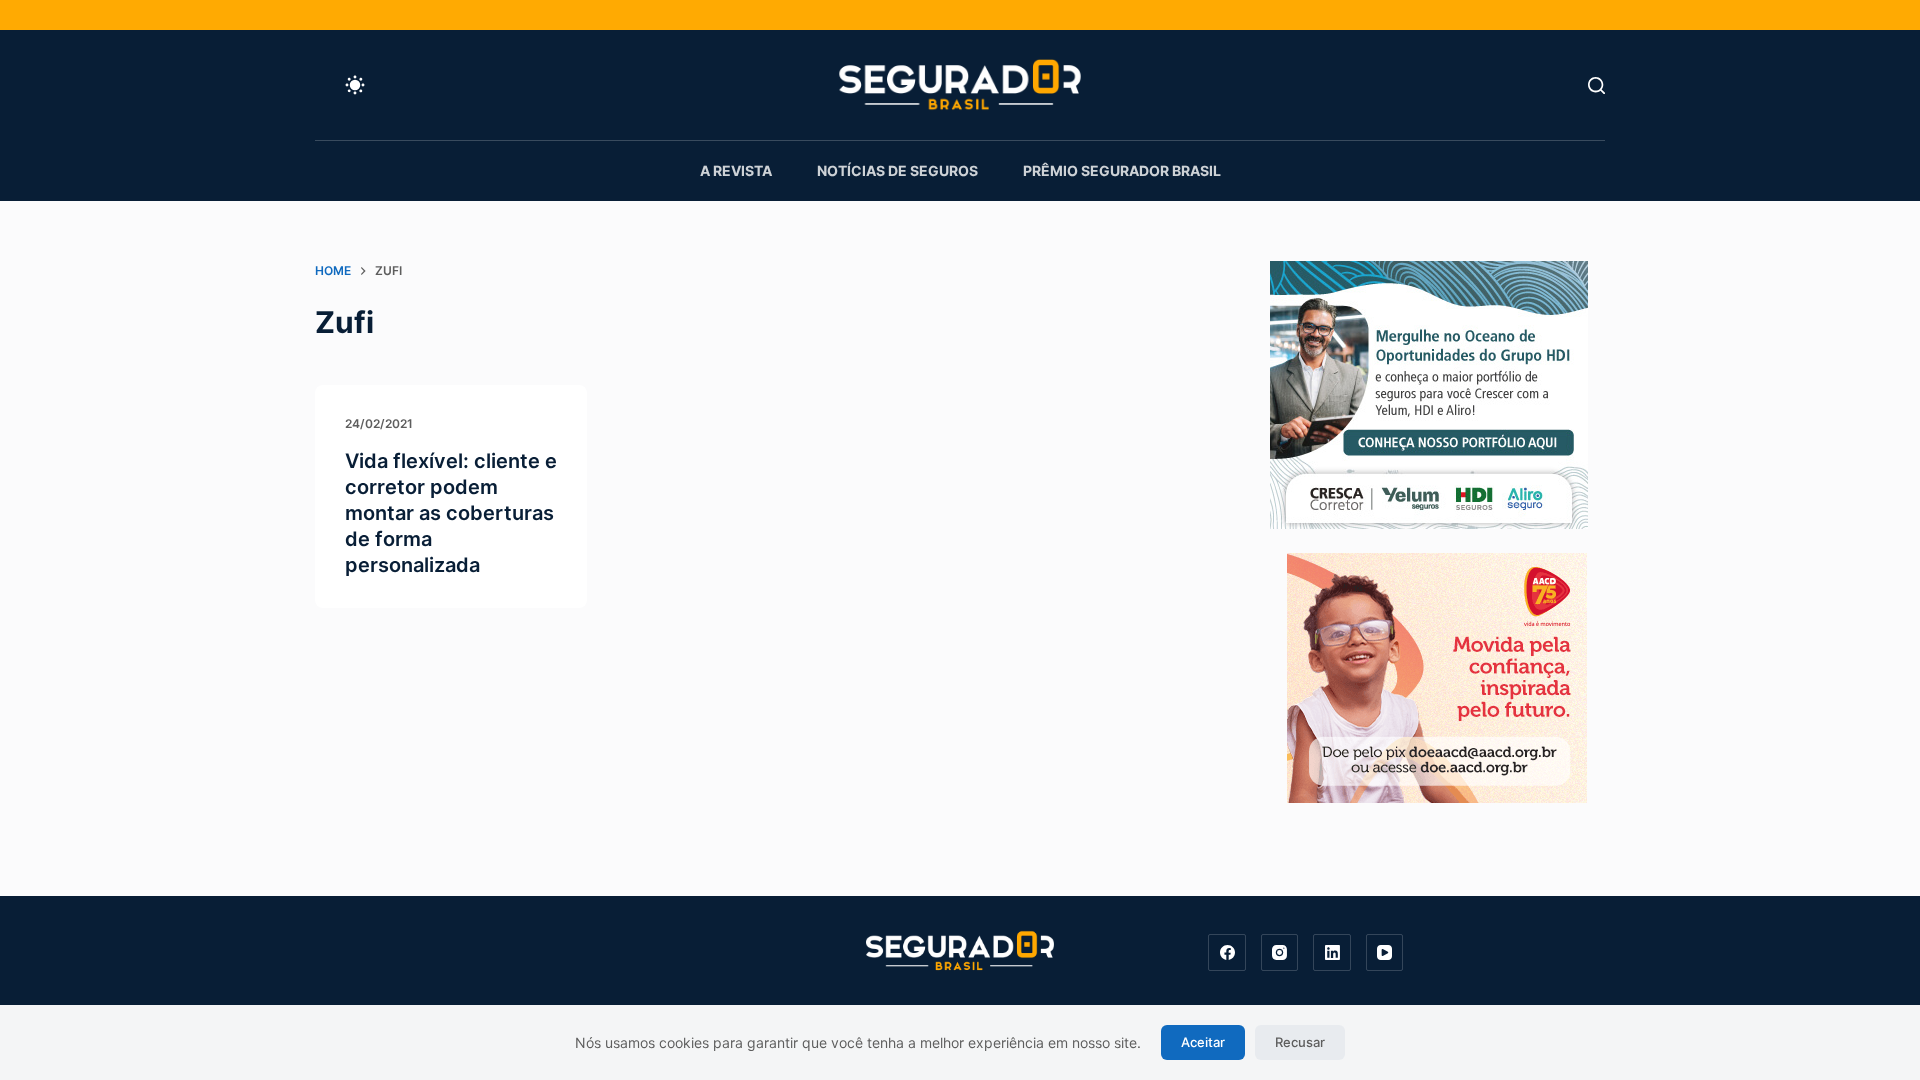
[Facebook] (1227, 953)
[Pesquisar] (1596, 85)
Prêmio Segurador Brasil (1122, 170)
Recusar (1300, 1042)
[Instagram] (1280, 953)
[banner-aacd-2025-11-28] (1437, 676)
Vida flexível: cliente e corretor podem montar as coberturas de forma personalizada (451, 513)
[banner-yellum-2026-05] (1429, 393)
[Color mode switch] (355, 85)
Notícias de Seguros (897, 170)
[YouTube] (1385, 953)
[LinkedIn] (1332, 953)
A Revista (736, 170)
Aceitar (1203, 1042)
